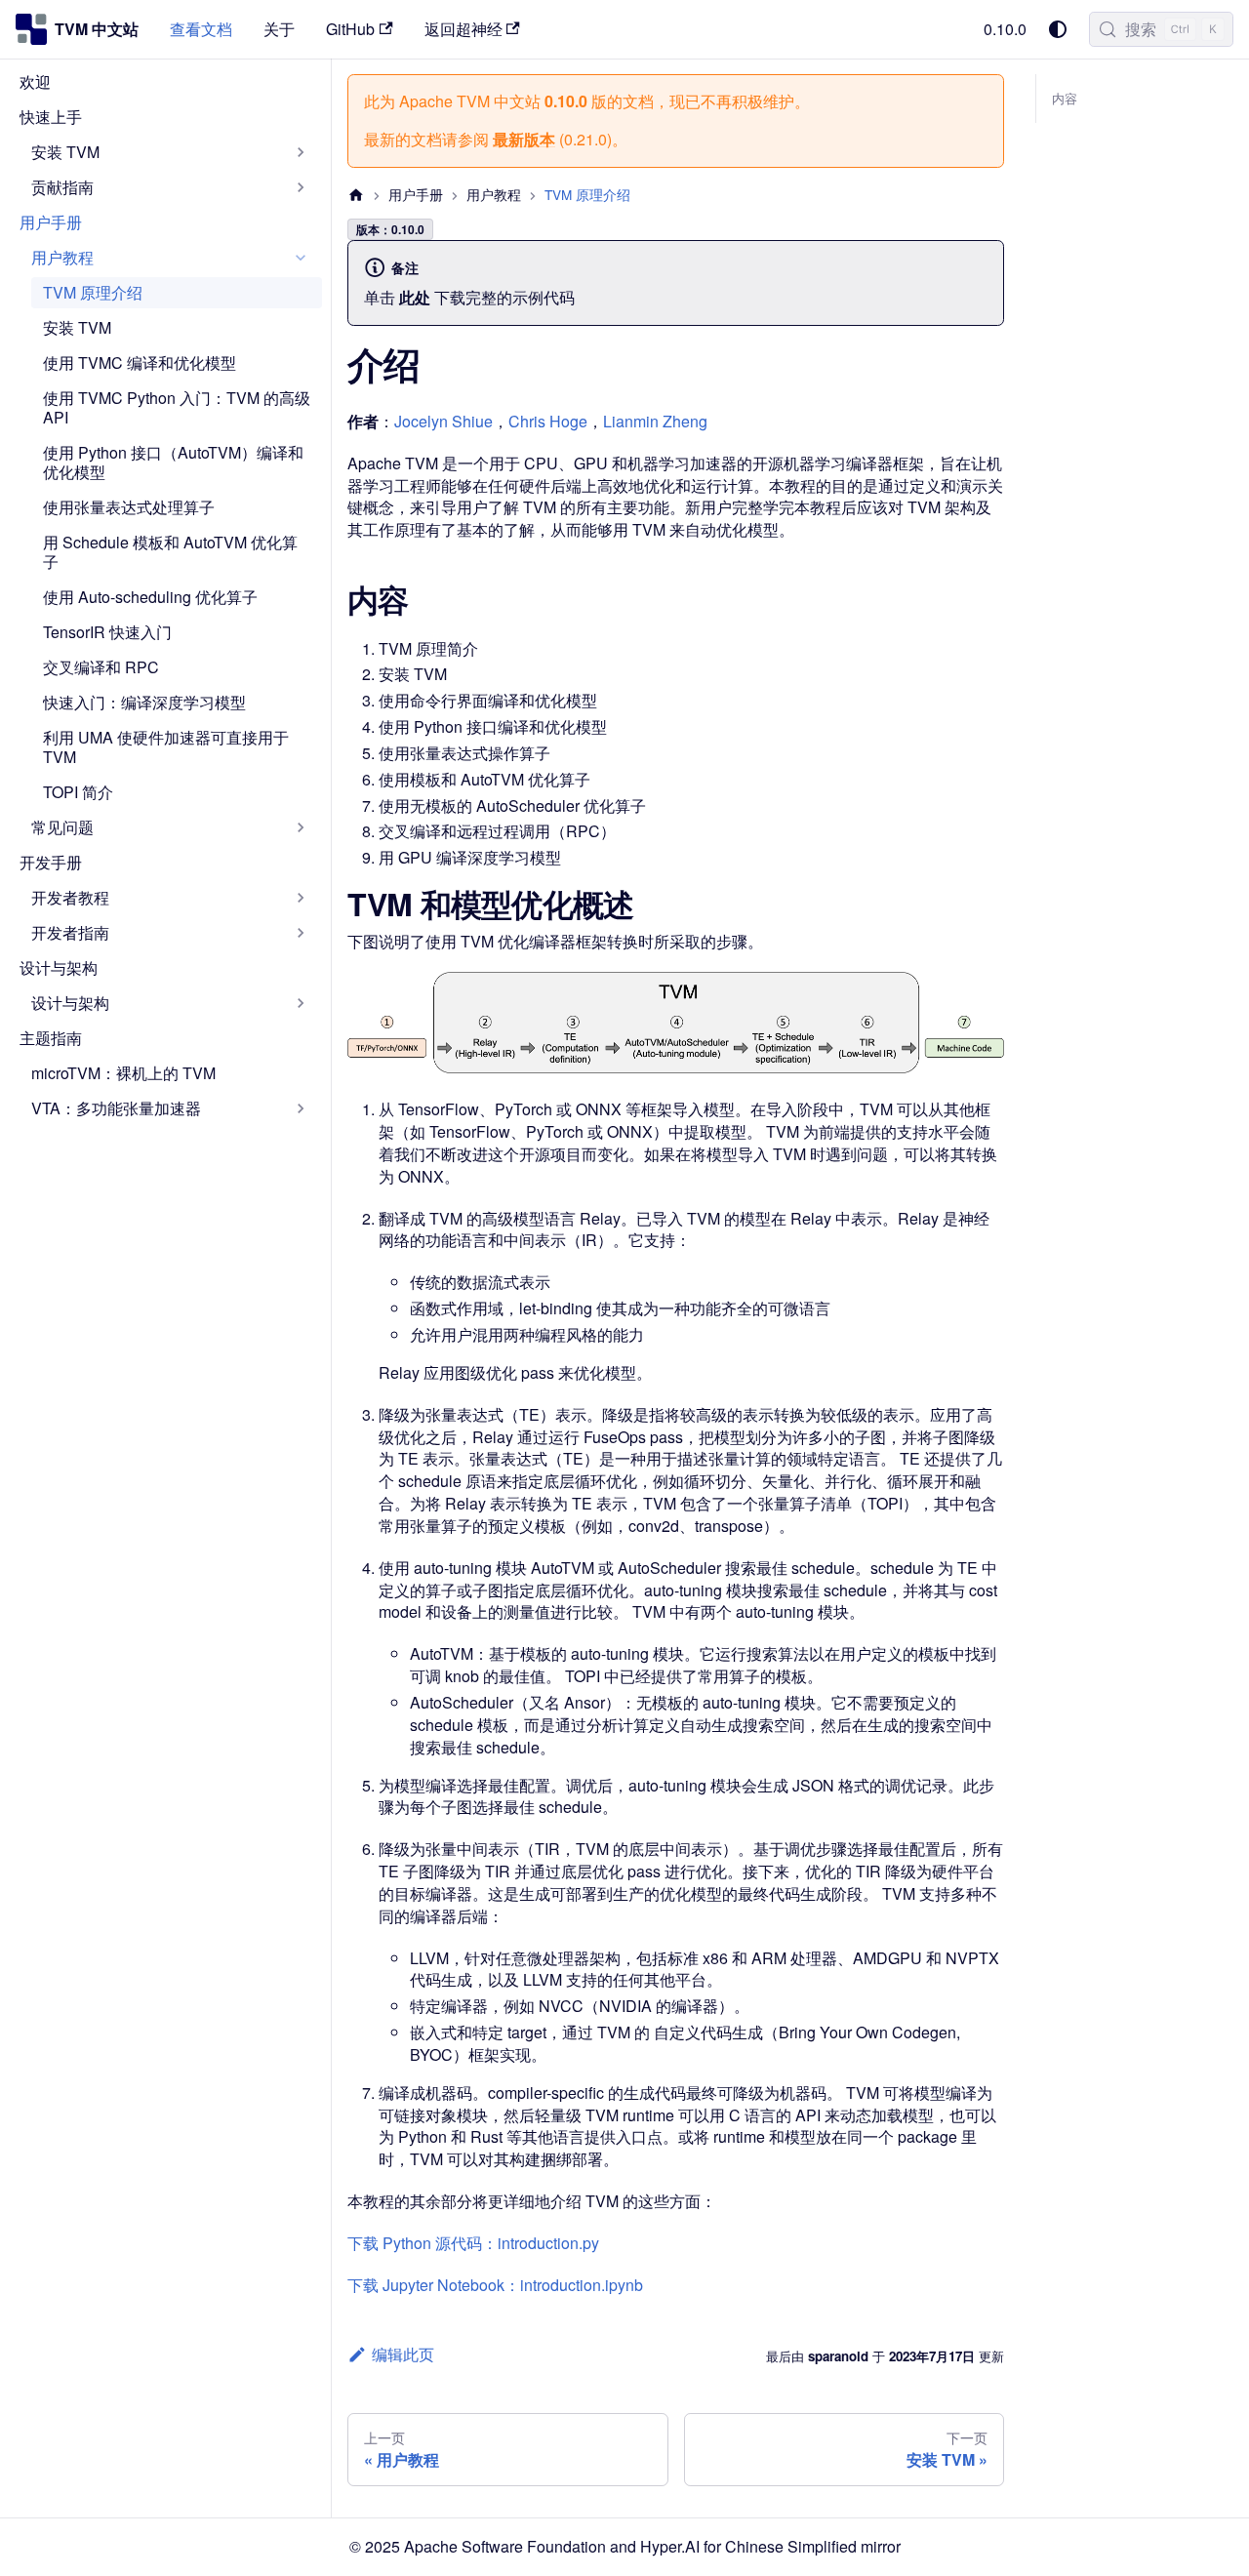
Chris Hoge (548, 421)
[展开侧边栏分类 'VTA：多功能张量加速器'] (301, 1108)
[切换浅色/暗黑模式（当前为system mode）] (1058, 29)
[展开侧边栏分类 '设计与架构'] (301, 1003)
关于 (279, 29)
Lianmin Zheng (655, 421)
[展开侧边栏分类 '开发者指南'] (301, 933)
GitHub (350, 29)
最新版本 (524, 139)
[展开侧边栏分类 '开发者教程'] (301, 898)
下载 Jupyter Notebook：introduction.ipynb (495, 2285)
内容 (1065, 99)
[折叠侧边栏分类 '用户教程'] (301, 258)
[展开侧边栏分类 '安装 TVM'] (301, 152)
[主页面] (356, 195)
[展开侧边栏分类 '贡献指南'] (301, 187)
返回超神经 (463, 29)
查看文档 (201, 29)
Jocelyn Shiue (443, 421)
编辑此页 (403, 2354)
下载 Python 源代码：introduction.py (473, 2243)
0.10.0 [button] (1005, 29)
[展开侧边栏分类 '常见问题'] (301, 827)
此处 (415, 297)
